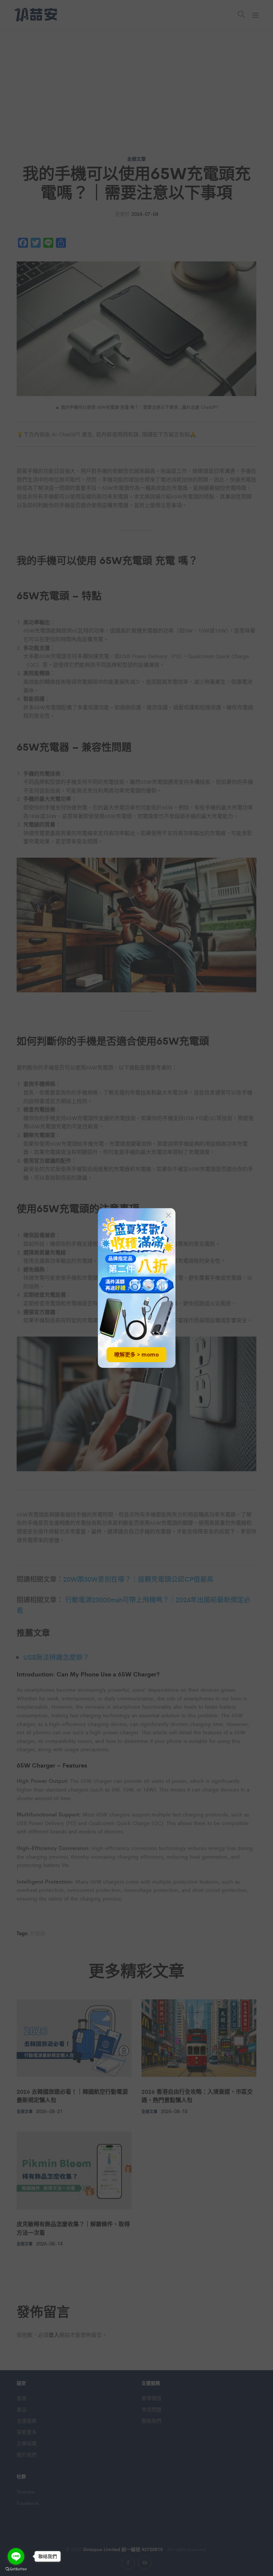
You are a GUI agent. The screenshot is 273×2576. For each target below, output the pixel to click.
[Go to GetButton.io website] (16, 2569)
